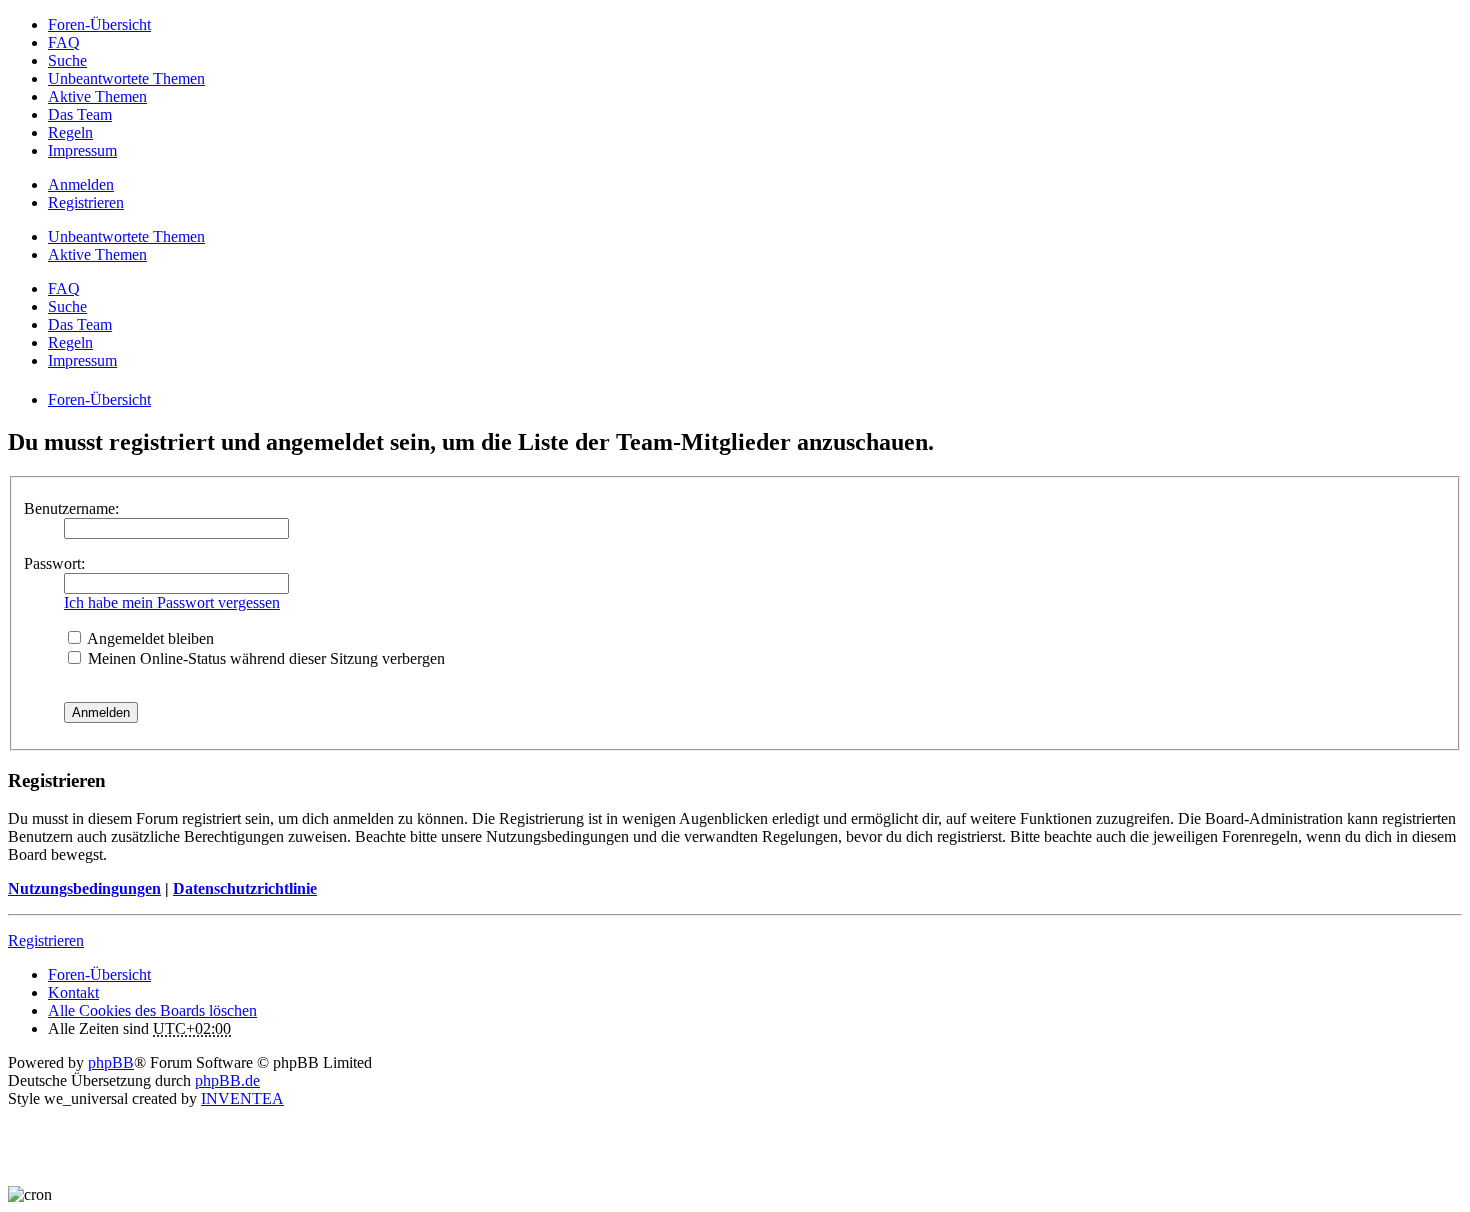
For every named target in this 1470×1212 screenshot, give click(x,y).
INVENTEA (242, 1098)
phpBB (111, 1062)
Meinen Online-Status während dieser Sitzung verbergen (264, 658)
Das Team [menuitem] (80, 114)
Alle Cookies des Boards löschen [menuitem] (152, 1010)
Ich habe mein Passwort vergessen (172, 602)
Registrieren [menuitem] (86, 202)
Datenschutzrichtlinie (245, 888)
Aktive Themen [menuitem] (97, 96)
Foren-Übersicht (99, 974)
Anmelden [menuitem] (81, 184)
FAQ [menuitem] (64, 42)
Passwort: (54, 563)
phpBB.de (227, 1080)
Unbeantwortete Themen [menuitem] (126, 78)
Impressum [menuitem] (82, 150)
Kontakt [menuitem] (73, 992)
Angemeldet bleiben (149, 638)
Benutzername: (71, 508)
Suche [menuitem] (67, 60)
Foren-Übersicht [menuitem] (99, 24)
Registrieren (46, 940)
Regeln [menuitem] (70, 132)
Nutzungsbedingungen (84, 888)
